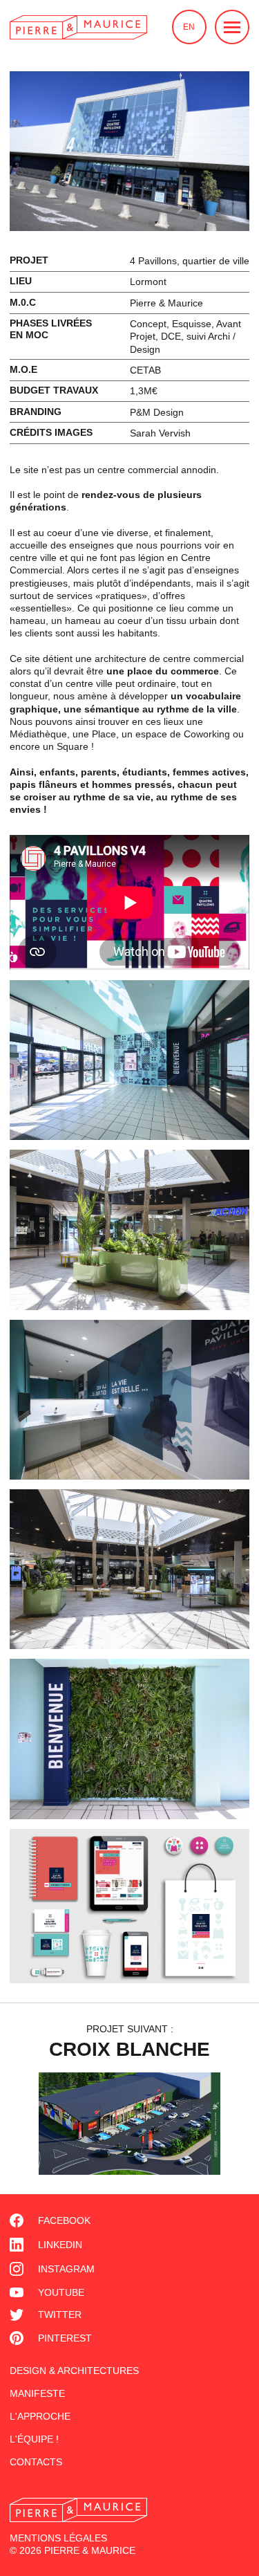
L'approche (40, 2416)
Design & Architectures (74, 2371)
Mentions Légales (58, 2538)
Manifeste (37, 2393)
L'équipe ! (34, 2439)
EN (189, 27)
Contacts (36, 2462)
